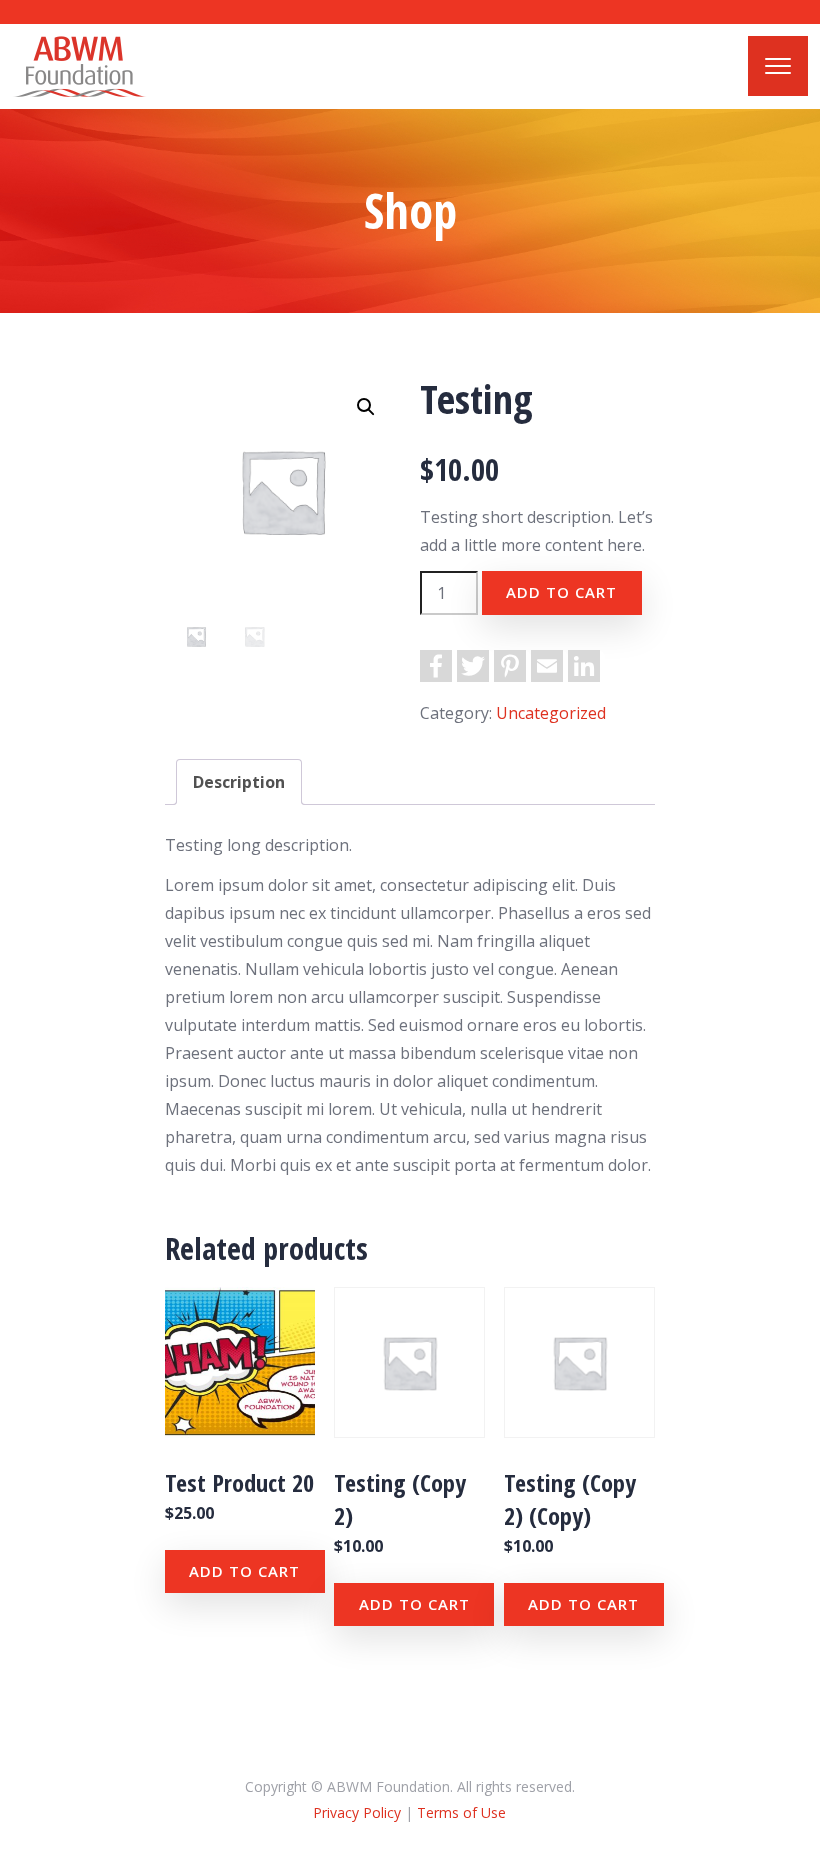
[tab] (239, 782)
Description (239, 782)
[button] (366, 407)
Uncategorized (551, 713)
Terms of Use (461, 1812)
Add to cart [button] (244, 1571)
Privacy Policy (357, 1812)
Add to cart (561, 592)
